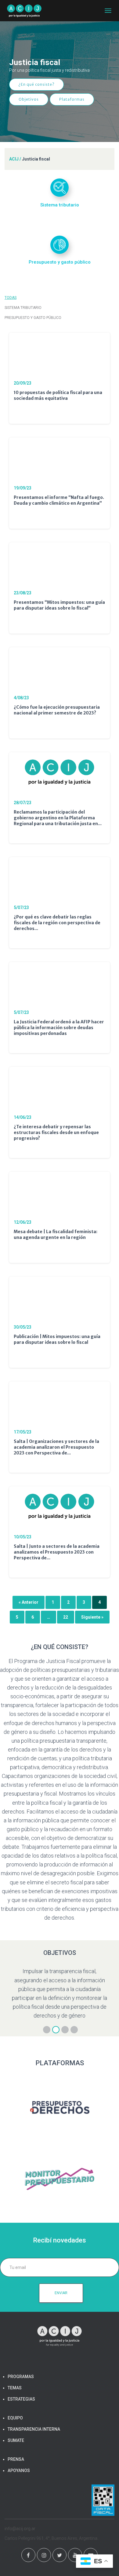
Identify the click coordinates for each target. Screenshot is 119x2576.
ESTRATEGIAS (21, 2399)
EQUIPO (15, 2418)
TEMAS (15, 2388)
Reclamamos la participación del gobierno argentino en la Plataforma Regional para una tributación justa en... (58, 818)
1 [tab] (47, 2030)
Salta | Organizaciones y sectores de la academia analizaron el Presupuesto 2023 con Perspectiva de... (56, 1447)
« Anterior (29, 1602)
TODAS (11, 298)
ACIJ (14, 159)
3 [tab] (65, 2030)
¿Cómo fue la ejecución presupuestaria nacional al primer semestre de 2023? (57, 710)
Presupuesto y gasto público (33, 318)
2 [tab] (56, 2030)
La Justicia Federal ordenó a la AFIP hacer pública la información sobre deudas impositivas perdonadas (59, 1028)
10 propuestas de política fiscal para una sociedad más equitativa (58, 395)
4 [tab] (74, 2030)
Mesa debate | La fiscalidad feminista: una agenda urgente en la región (56, 1234)
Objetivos (29, 99)
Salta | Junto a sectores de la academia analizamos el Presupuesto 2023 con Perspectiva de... (57, 1552)
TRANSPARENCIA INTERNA (34, 2429)
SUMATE (16, 2440)
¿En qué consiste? (36, 84)
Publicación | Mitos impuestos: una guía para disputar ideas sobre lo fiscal (57, 1339)
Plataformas (72, 99)
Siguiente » (92, 1617)
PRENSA (16, 2459)
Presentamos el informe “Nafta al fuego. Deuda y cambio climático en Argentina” (59, 500)
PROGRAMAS (21, 2377)
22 (66, 1617)
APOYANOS (19, 2471)
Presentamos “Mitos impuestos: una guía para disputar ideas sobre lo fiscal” (59, 605)
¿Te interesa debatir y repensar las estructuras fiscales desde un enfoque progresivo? (56, 1132)
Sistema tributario (23, 308)
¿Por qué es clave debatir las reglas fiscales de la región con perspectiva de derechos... (57, 923)
